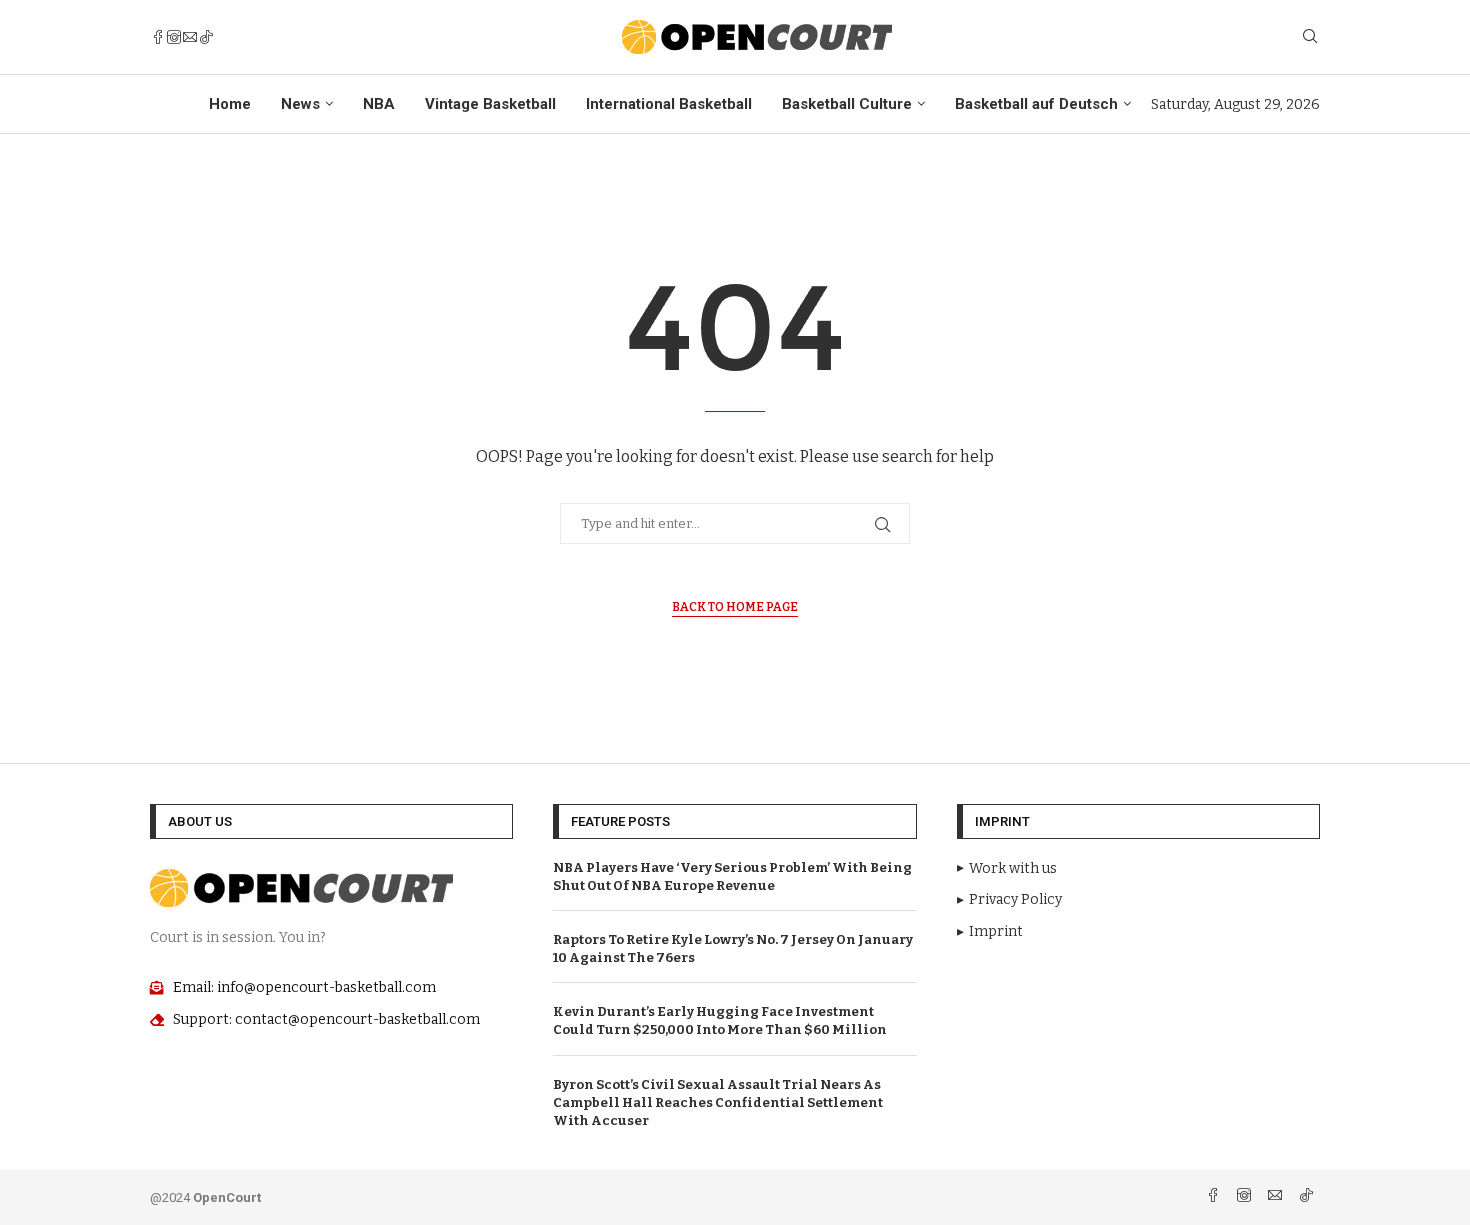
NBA (379, 104)
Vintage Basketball (490, 104)
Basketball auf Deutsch (1036, 104)
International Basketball (669, 104)
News (300, 104)
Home (230, 104)
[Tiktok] (206, 37)
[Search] (1310, 37)
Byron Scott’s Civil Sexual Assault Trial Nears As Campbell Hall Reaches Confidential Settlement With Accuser (718, 1102)
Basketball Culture (847, 104)
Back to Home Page (735, 607)
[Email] (190, 37)
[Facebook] (158, 37)
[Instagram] (174, 37)
